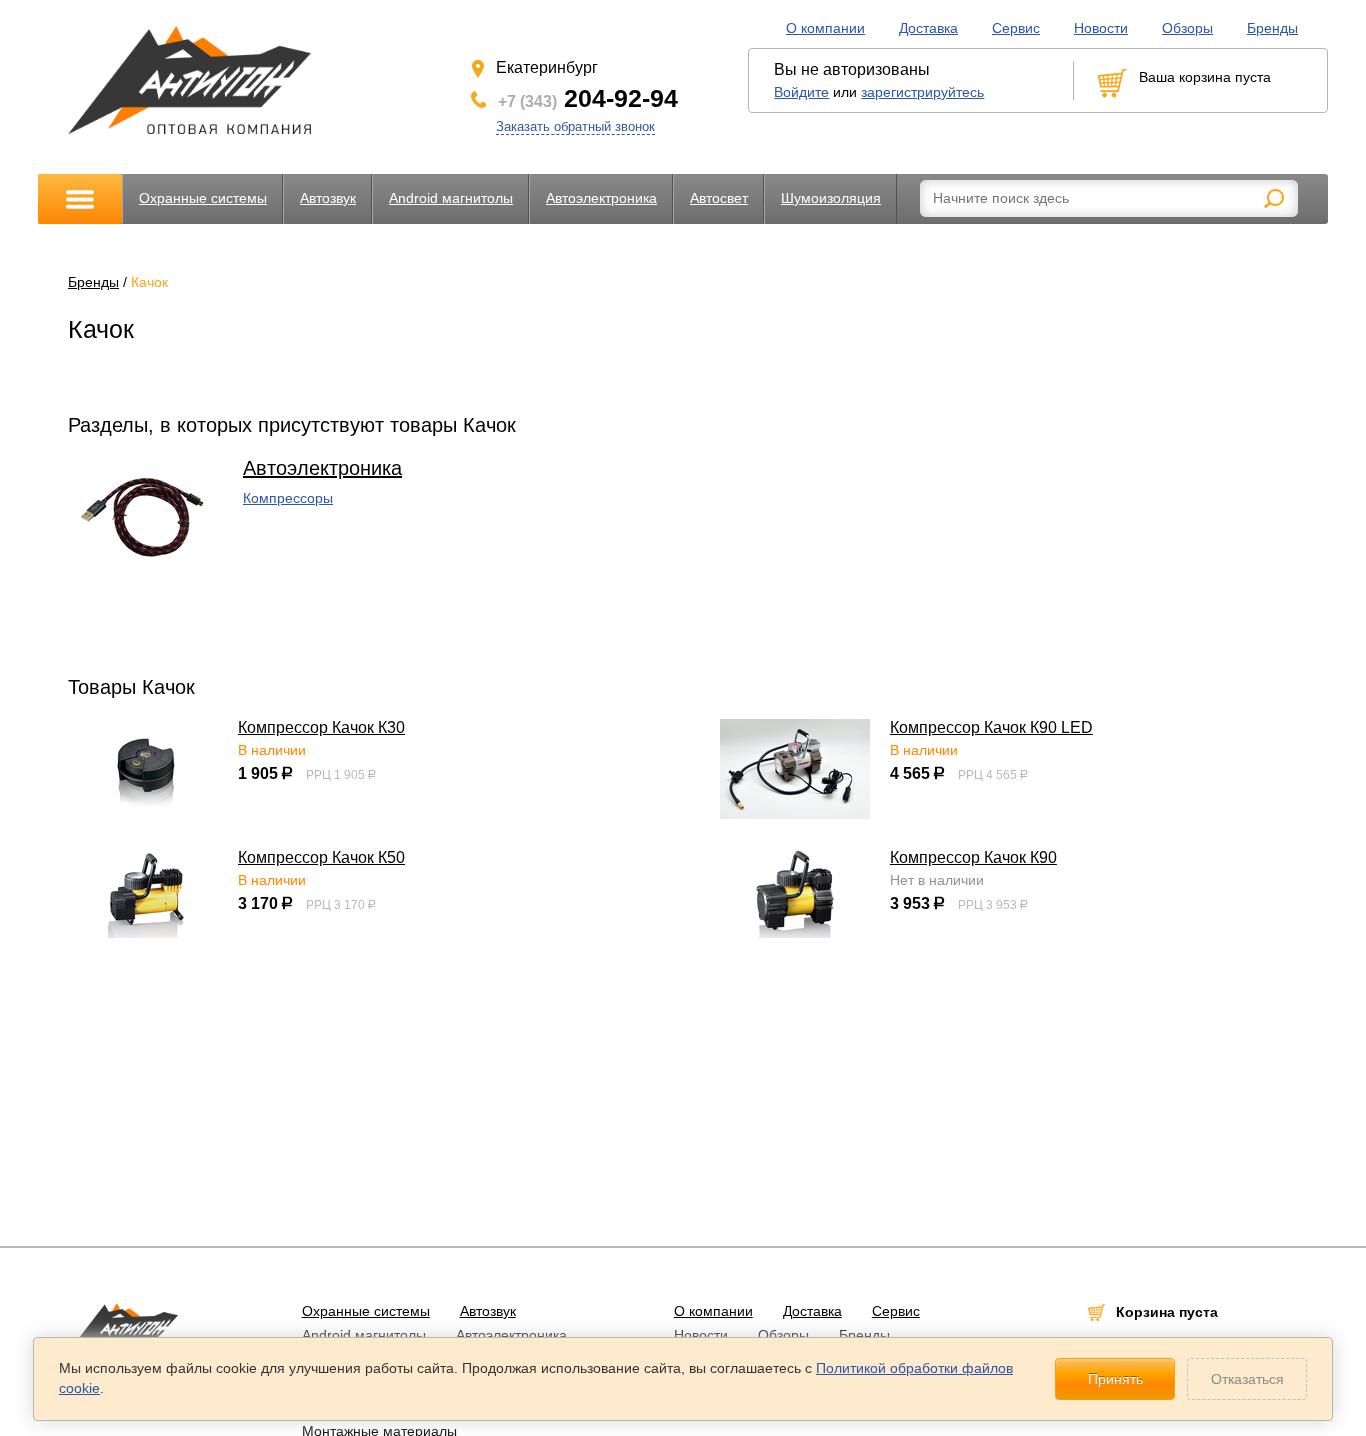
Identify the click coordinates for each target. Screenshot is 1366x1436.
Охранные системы (203, 198)
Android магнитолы (451, 198)
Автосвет (719, 198)
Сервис (1016, 28)
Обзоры (1187, 28)
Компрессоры (288, 498)
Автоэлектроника (601, 198)
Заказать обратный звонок (575, 126)
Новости (1101, 28)
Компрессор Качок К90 (973, 857)
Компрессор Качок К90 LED (991, 727)
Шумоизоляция (831, 198)
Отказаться (1247, 1379)
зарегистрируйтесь (922, 92)
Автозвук (328, 198)
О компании (825, 28)
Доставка (928, 28)
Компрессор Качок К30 (321, 727)
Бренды (1272, 28)
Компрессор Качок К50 (321, 857)
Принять (1115, 1379)
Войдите (801, 92)
